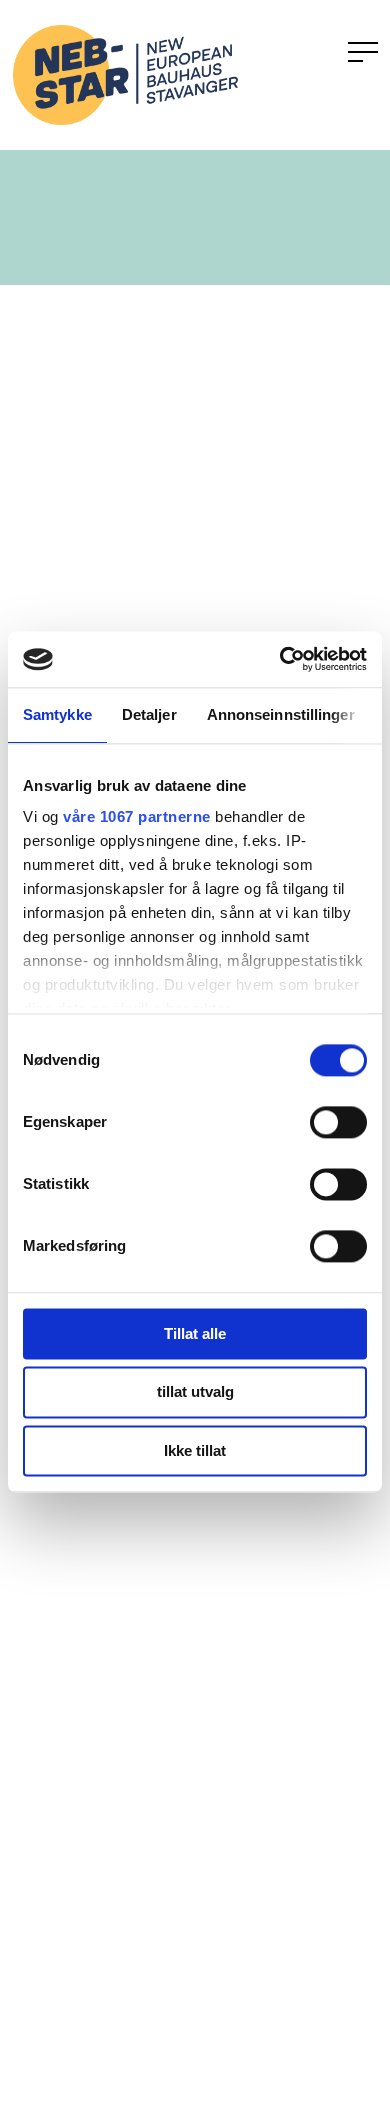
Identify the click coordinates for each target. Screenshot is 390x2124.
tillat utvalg (195, 1392)
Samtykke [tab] (57, 714)
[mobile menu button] (363, 52)
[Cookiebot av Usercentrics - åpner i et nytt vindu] (280, 659)
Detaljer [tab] (149, 714)
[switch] (338, 1122)
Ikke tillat (195, 1450)
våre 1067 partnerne (137, 816)
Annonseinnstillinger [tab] (281, 714)
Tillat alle (195, 1333)
